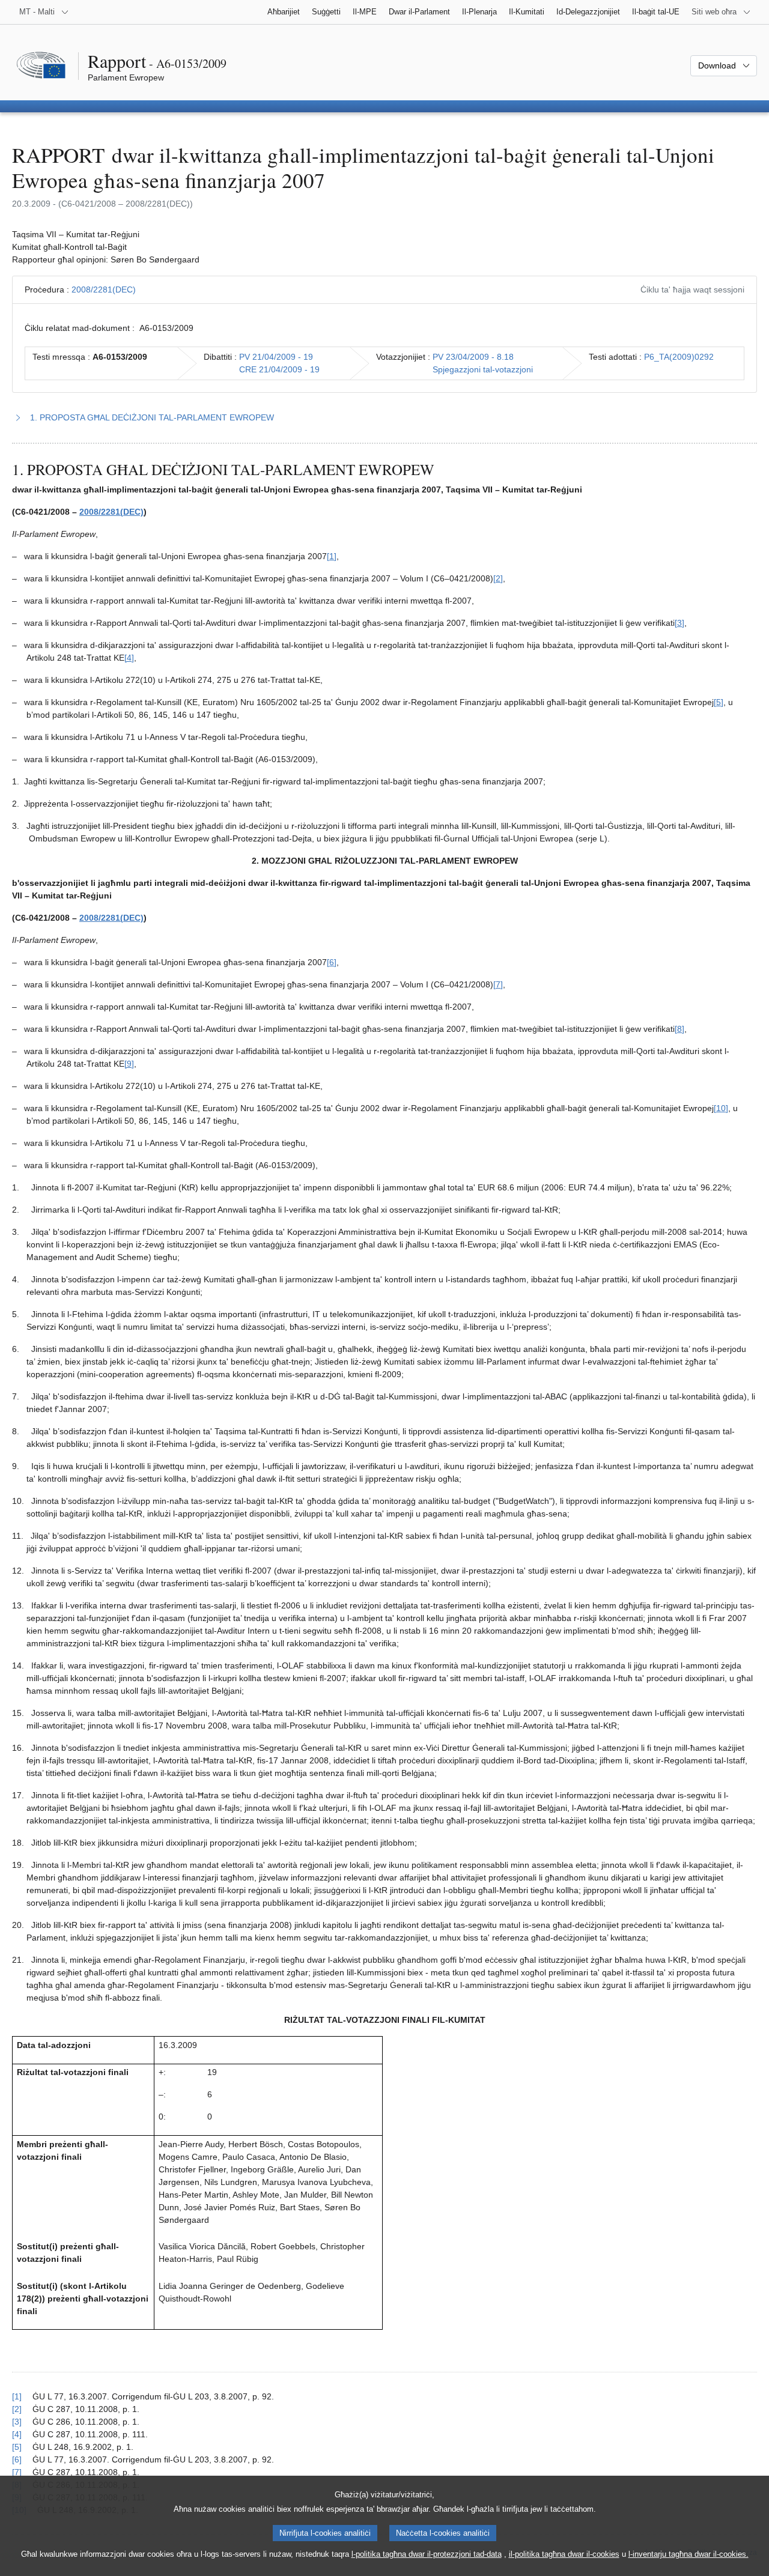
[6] (332, 962)
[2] (498, 578)
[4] (129, 658)
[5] (719, 702)
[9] (129, 1064)
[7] (498, 984)
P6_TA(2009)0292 (679, 357)
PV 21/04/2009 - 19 (276, 357)
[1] (332, 556)
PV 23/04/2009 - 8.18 (473, 357)
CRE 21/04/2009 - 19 (279, 369)
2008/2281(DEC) (104, 289)
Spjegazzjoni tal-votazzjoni (483, 369)
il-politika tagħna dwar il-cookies (564, 2554)
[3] (679, 623)
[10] (721, 1108)
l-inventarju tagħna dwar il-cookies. (688, 2554)
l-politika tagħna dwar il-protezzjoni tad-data (427, 2554)
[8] (679, 1029)
